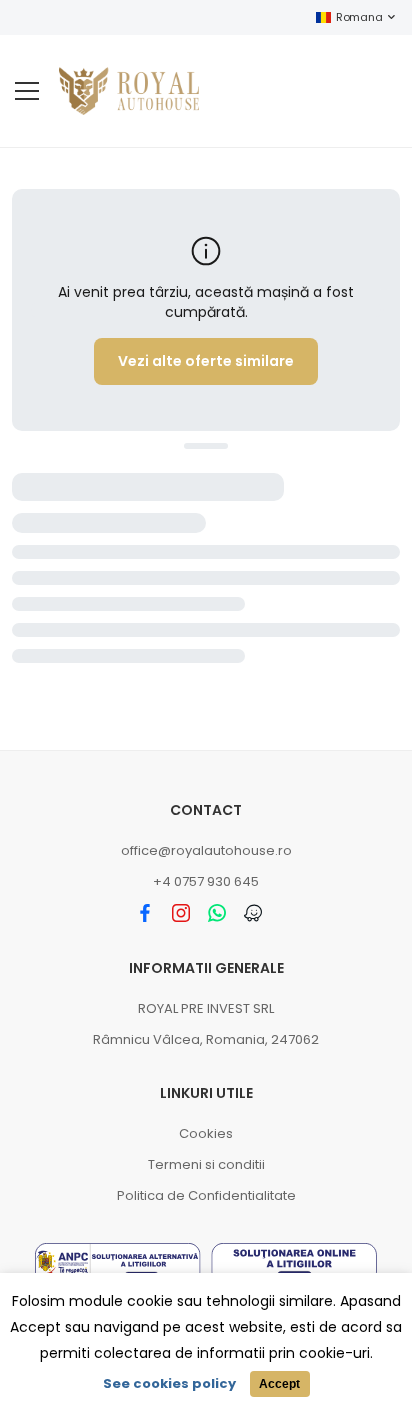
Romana (359, 17)
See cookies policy (169, 1383)
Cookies (206, 1133)
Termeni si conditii (206, 1164)
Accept (279, 1384)
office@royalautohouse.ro (206, 850)
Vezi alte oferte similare (206, 361)
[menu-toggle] (27, 91)
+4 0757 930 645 (206, 881)
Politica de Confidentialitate (206, 1195)
